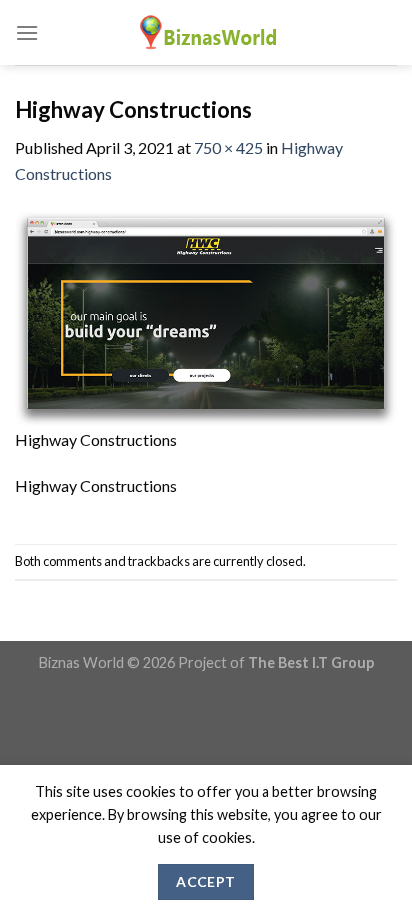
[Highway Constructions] (206, 316)
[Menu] (27, 32)
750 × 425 (228, 147)
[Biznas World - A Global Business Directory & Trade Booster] (206, 32)
